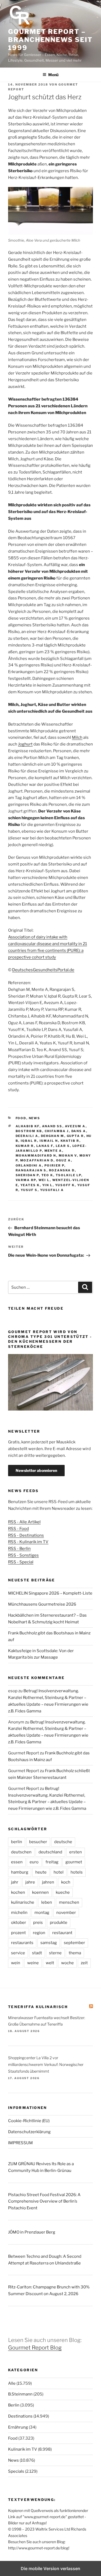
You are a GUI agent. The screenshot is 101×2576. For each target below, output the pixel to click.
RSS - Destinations (26, 1535)
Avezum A (75, 1126)
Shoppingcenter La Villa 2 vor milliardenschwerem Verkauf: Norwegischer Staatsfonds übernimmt (46, 2064)
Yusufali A (52, 1190)
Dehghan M (53, 1136)
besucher (38, 1842)
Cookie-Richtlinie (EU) (29, 2121)
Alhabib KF (28, 1126)
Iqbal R (29, 1141)
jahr (15, 1882)
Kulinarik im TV (23, 2449)
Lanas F (45, 1146)
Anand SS (52, 1126)
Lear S (63, 1146)
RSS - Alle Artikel (24, 1522)
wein (16, 1963)
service (18, 1953)
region (39, 1933)
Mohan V (68, 1156)
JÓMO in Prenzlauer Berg (32, 2232)
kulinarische (23, 1902)
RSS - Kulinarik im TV (28, 1542)
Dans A (79, 1131)
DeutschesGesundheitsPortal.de (43, 970)
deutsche (63, 1842)
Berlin (14, 2405)
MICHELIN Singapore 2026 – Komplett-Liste (50, 1593)
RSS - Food (18, 1529)
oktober (19, 1923)
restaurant (62, 1933)
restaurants (22, 1943)
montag (42, 1913)
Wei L (44, 1180)
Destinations (20, 2416)
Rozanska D (62, 1170)
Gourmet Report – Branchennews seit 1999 (50, 40)
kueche (63, 1892)
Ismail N (49, 1141)
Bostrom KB (29, 1131)
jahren (48, 1882)
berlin (17, 1842)
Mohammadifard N (36, 1156)
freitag (52, 1862)
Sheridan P (27, 1175)
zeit (84, 1963)
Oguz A (64, 1160)
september (74, 1943)
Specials (16, 2471)
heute (41, 1872)
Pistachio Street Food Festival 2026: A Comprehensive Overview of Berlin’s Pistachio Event (44, 2202)
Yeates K (30, 1185)
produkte (59, 1923)
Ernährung (18, 2427)
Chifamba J (57, 1131)
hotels (77, 1872)
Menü (53, 75)
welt (50, 1963)
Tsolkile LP (69, 1175)
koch (66, 1882)
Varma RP (26, 1180)
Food (21, 1118)
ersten (76, 1852)
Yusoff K (65, 1185)
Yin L (48, 1185)
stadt (37, 1953)
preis (38, 1923)
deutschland (50, 1852)
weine (33, 1963)
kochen (18, 1892)
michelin (19, 1913)
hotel (59, 1872)
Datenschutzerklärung (29, 2132)
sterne (55, 1953)
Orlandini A (29, 1165)
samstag (49, 1943)
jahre (30, 1882)
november (66, 1913)
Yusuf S (29, 1190)
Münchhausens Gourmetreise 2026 (42, 1604)
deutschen (21, 1852)
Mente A (53, 1151)
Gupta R (75, 1136)
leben (47, 1902)
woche (67, 1963)
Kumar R (25, 1146)
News (35, 1118)
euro (34, 1862)
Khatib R (70, 1141)
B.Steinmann (20, 2394)
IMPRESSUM (20, 2143)
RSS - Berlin (19, 1549)
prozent (18, 1933)
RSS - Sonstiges (23, 1555)
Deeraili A (27, 1136)
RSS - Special (21, 1562)
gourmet (74, 1862)
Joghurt (25, 744)
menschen (69, 1902)
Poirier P (54, 1165)
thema (75, 1953)
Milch (77, 737)
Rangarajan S (31, 1170)
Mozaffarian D (37, 1160)
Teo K (47, 1175)
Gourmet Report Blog (35, 2348)
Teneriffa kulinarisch (38, 2007)
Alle (12, 2383)
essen (17, 1862)
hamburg (20, 1872)
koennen (40, 1892)
